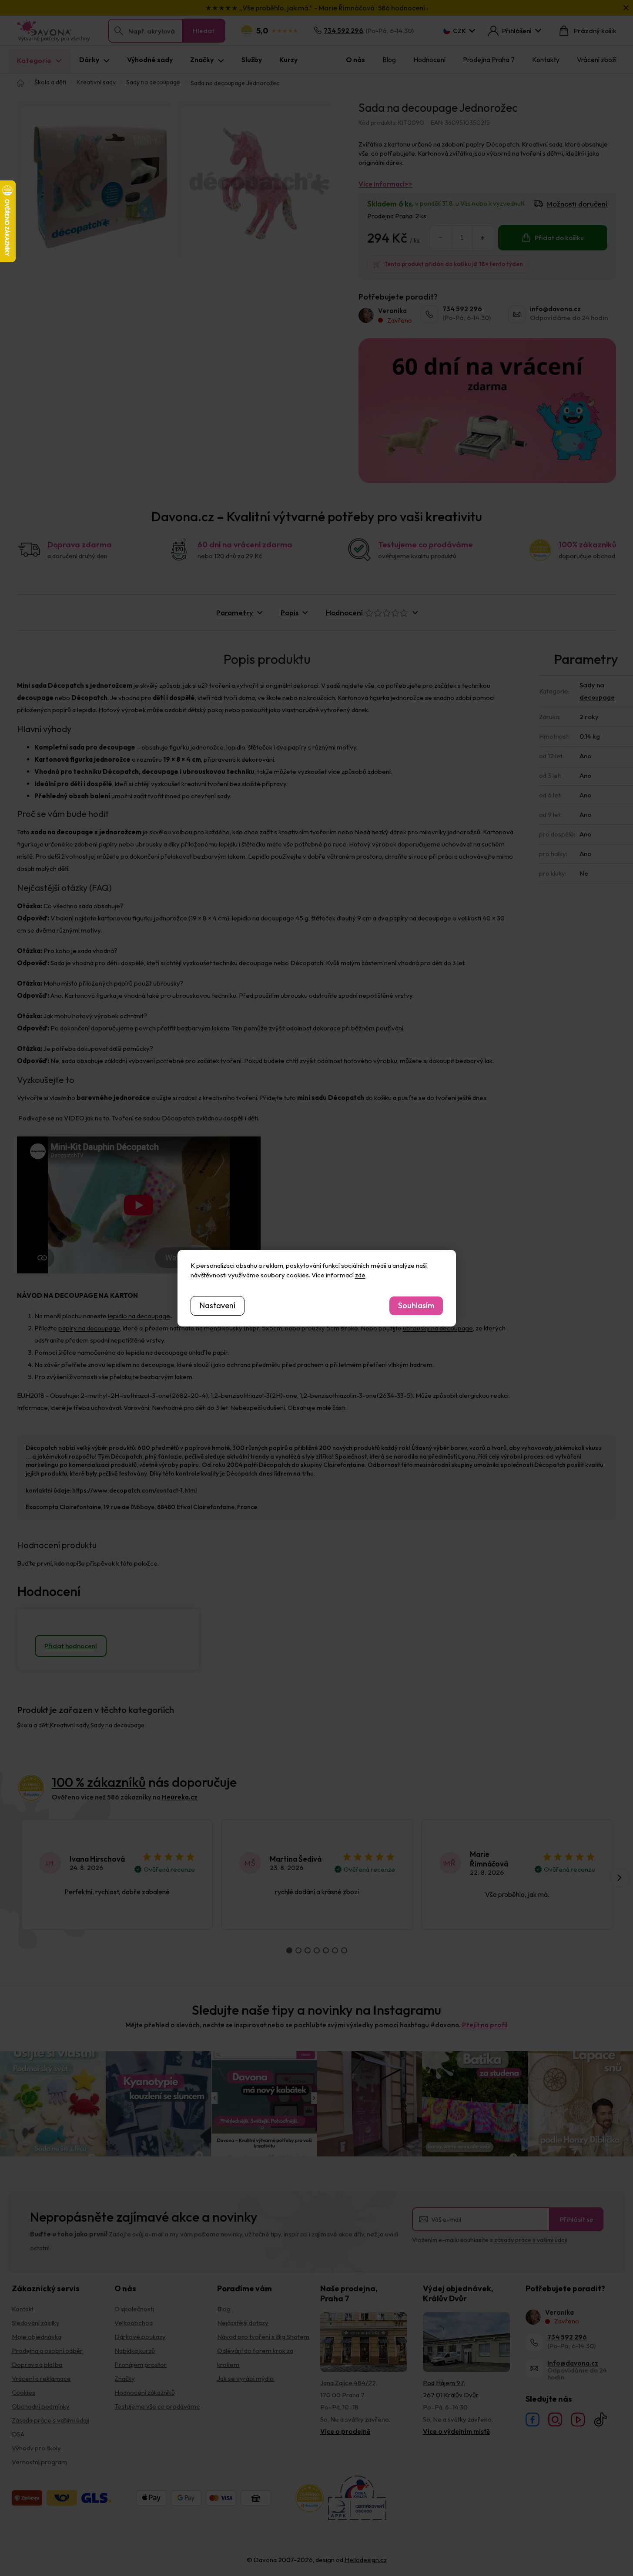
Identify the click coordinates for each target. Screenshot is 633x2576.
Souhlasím (416, 1305)
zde (360, 1275)
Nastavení (218, 1305)
